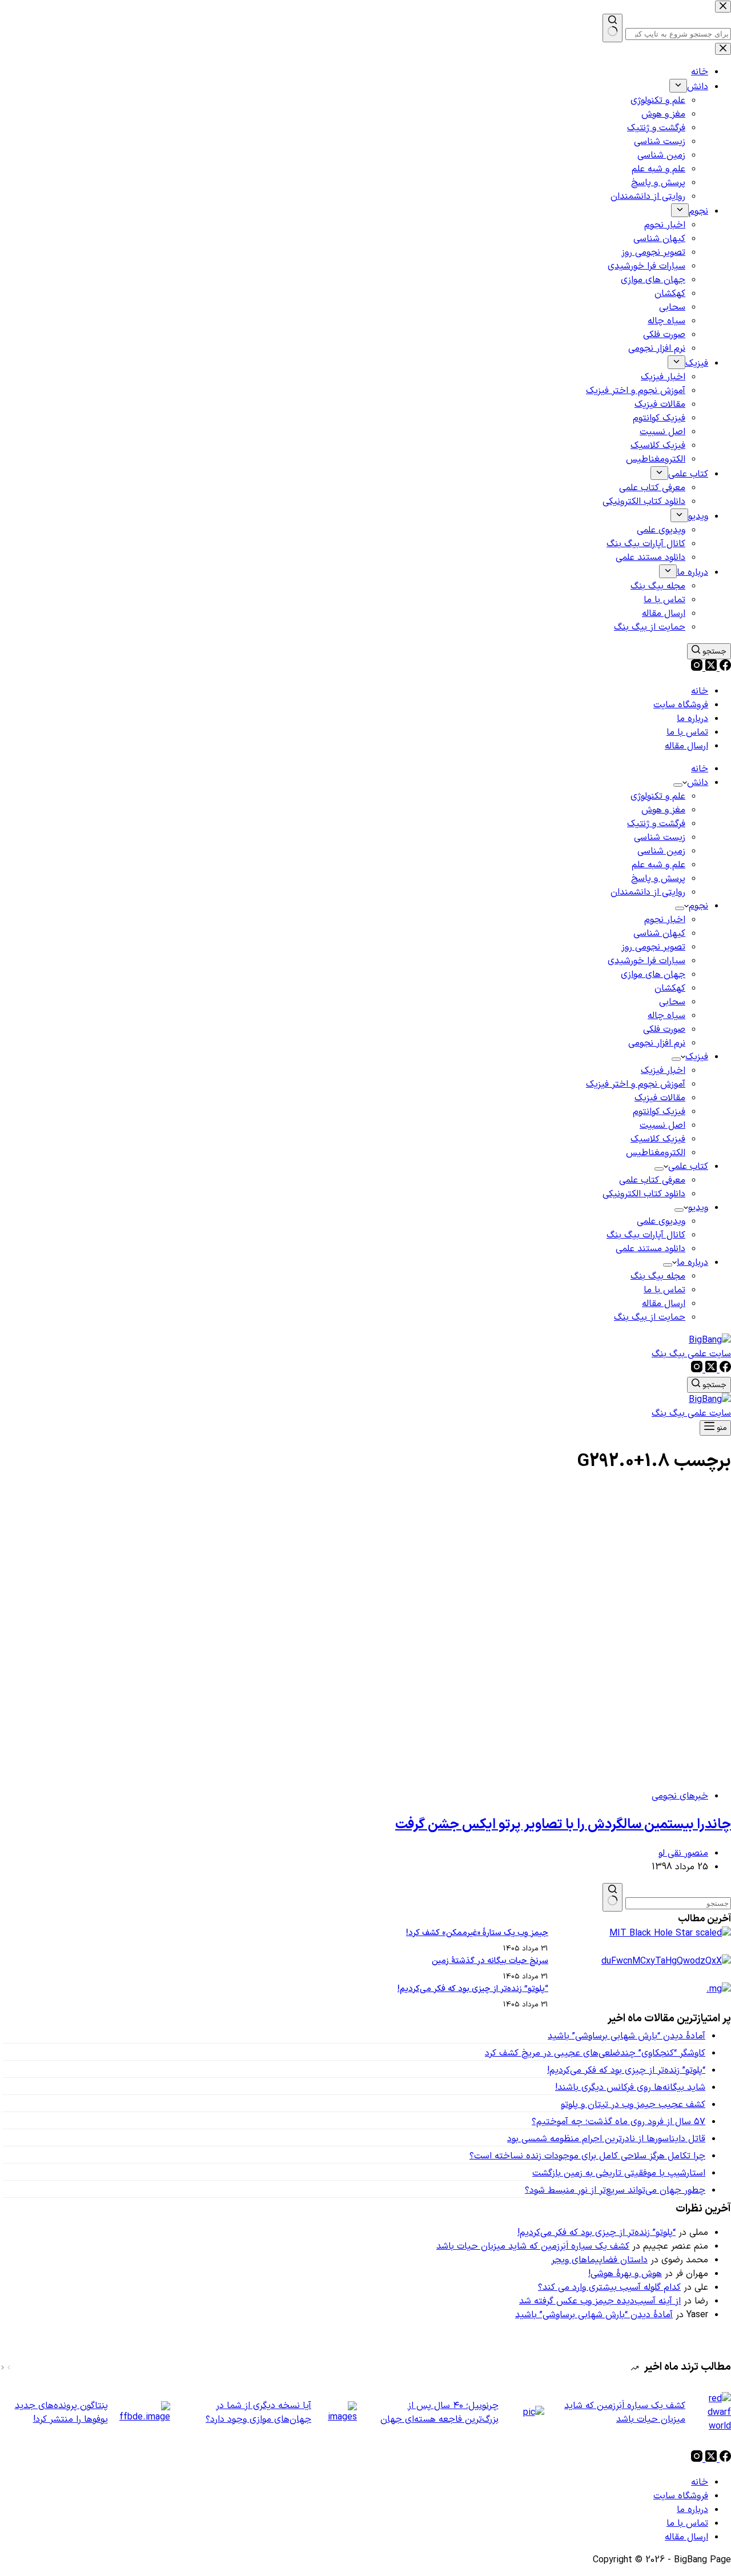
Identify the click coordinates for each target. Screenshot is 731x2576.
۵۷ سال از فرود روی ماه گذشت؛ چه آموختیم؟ (618, 2122)
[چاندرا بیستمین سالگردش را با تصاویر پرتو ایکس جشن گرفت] (512, 1773)
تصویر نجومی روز (653, 947)
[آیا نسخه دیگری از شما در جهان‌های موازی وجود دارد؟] (340, 2413)
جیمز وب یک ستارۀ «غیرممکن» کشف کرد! (477, 1933)
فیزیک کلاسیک (658, 1139)
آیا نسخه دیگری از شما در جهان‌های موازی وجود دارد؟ (258, 2413)
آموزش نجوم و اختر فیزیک (636, 1084)
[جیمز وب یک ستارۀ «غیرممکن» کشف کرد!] (670, 1933)
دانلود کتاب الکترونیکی (644, 1194)
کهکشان (670, 988)
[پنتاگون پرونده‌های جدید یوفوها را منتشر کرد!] (145, 2413)
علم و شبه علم (658, 865)
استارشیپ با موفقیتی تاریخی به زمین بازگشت (619, 2173)
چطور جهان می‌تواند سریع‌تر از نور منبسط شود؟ (615, 2190)
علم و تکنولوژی (658, 796)
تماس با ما (687, 732)
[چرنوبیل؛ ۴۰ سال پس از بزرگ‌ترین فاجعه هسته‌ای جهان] (527, 2413)
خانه (700, 691)
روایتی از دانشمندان (648, 892)
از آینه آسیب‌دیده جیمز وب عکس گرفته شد (600, 2301)
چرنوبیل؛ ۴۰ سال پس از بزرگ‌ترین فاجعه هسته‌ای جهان (439, 2413)
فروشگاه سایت (681, 705)
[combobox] (678, 1903)
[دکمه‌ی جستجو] (612, 1897)
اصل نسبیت (662, 1125)
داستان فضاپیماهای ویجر (599, 2260)
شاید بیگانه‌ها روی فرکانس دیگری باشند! (630, 2088)
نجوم (698, 906)
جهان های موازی (653, 975)
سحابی (672, 1002)
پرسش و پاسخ (658, 879)
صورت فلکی (664, 1029)
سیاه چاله (666, 1016)
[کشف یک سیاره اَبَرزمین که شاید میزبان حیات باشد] (714, 2413)
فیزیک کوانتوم (659, 1112)
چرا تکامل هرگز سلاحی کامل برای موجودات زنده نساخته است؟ (587, 2156)
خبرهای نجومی (680, 1796)
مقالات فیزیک (660, 1098)
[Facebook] (724, 668)
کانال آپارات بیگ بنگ (646, 1235)
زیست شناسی (660, 838)
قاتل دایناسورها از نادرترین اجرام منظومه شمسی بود (606, 2139)
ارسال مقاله (686, 746)
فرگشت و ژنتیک (656, 824)
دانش (698, 783)
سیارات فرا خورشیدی (646, 961)
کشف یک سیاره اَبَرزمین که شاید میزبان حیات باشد (533, 2246)
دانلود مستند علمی (650, 1249)
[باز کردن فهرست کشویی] (678, 785)
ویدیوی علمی (661, 1221)
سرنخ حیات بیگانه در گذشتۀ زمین (490, 1961)
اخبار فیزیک (663, 1071)
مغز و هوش (663, 810)
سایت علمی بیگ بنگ (691, 1354)
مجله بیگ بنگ (658, 1276)
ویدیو (698, 1208)
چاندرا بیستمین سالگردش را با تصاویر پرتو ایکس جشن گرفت (563, 1825)
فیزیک (697, 1057)
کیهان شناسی (659, 934)
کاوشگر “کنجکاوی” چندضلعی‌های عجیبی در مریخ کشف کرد (595, 2053)
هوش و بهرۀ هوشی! (625, 2274)
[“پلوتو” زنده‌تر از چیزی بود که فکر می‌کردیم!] (719, 1989)
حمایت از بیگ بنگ (650, 1317)
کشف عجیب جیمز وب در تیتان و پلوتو (633, 2105)
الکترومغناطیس (656, 1153)
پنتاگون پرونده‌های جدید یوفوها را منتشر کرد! (61, 2413)
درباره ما (692, 719)
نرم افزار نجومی (657, 1043)
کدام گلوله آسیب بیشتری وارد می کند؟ (609, 2287)
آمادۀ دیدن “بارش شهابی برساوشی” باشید (626, 2036)
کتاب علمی (688, 1167)
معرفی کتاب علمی (652, 1180)
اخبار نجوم (665, 920)
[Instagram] (697, 668)
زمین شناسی (661, 851)
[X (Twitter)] (710, 668)
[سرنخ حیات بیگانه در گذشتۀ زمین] (666, 1961)
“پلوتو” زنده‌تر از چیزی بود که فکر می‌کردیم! (473, 1989)
